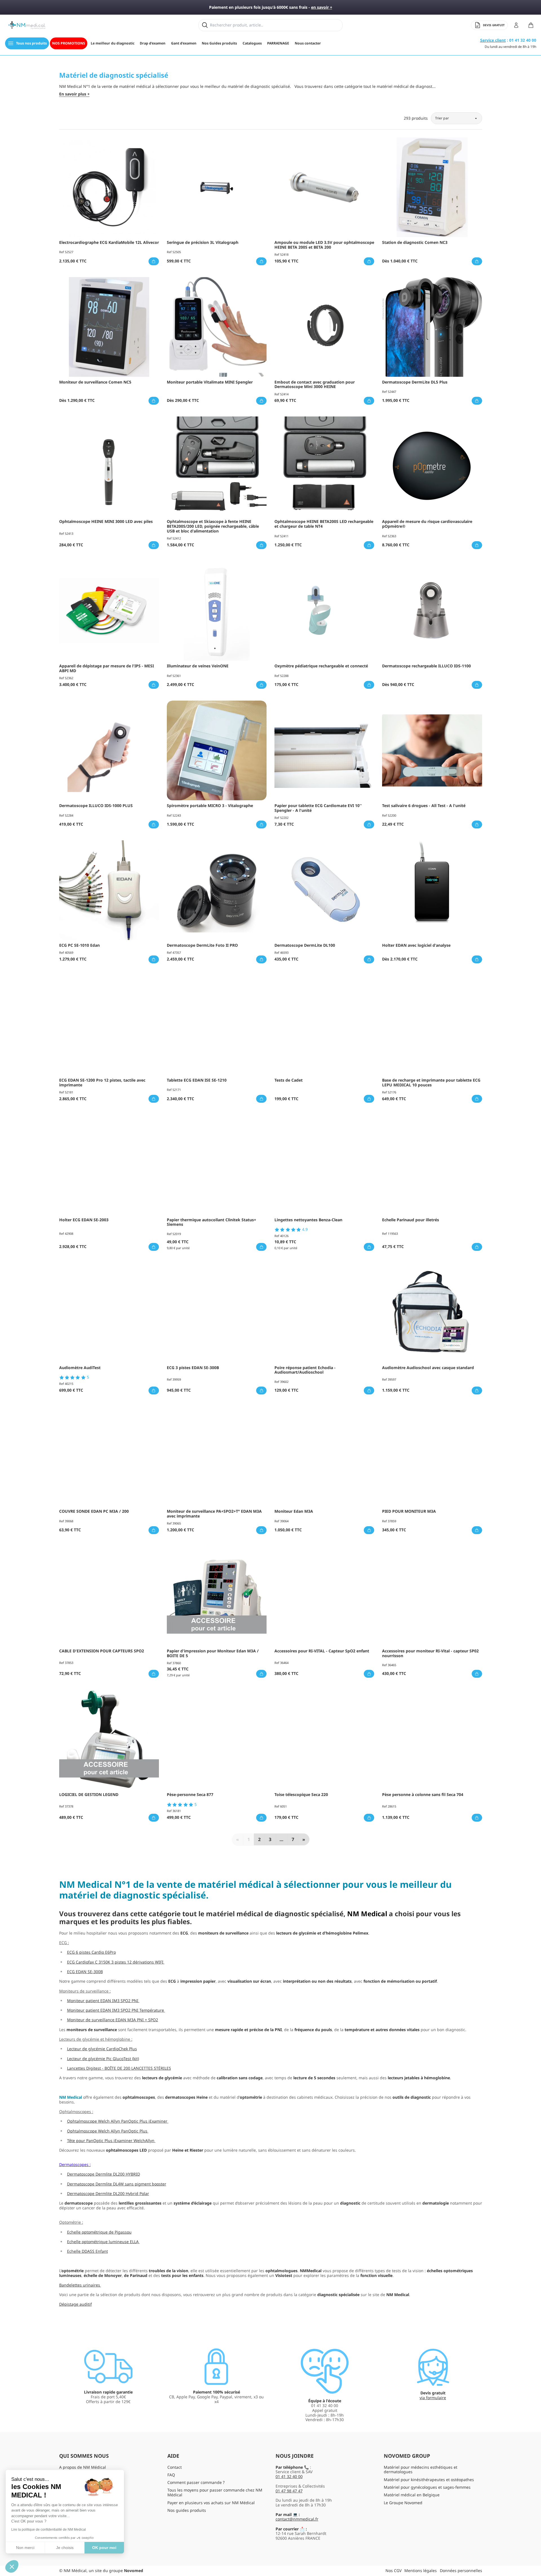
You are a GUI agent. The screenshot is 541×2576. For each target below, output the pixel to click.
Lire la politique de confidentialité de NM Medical (49, 2530)
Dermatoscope (73, 2164)
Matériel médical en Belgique (412, 2495)
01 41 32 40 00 (289, 2476)
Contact (175, 2467)
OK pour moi (104, 2548)
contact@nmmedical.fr (297, 2519)
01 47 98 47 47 (289, 2491)
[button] (12, 2566)
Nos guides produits (187, 2510)
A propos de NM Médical (83, 2467)
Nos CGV (393, 2571)
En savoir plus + (74, 94)
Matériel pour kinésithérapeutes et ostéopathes (429, 2480)
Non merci (25, 2548)
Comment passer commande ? (196, 2482)
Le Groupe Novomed (403, 2503)
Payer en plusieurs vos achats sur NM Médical (211, 2503)
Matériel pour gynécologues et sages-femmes (427, 2487)
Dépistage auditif (76, 2304)
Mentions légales (421, 2571)
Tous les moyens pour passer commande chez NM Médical (215, 2492)
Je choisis (65, 2548)
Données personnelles (461, 2571)
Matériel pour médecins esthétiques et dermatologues (421, 2470)
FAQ (171, 2475)
